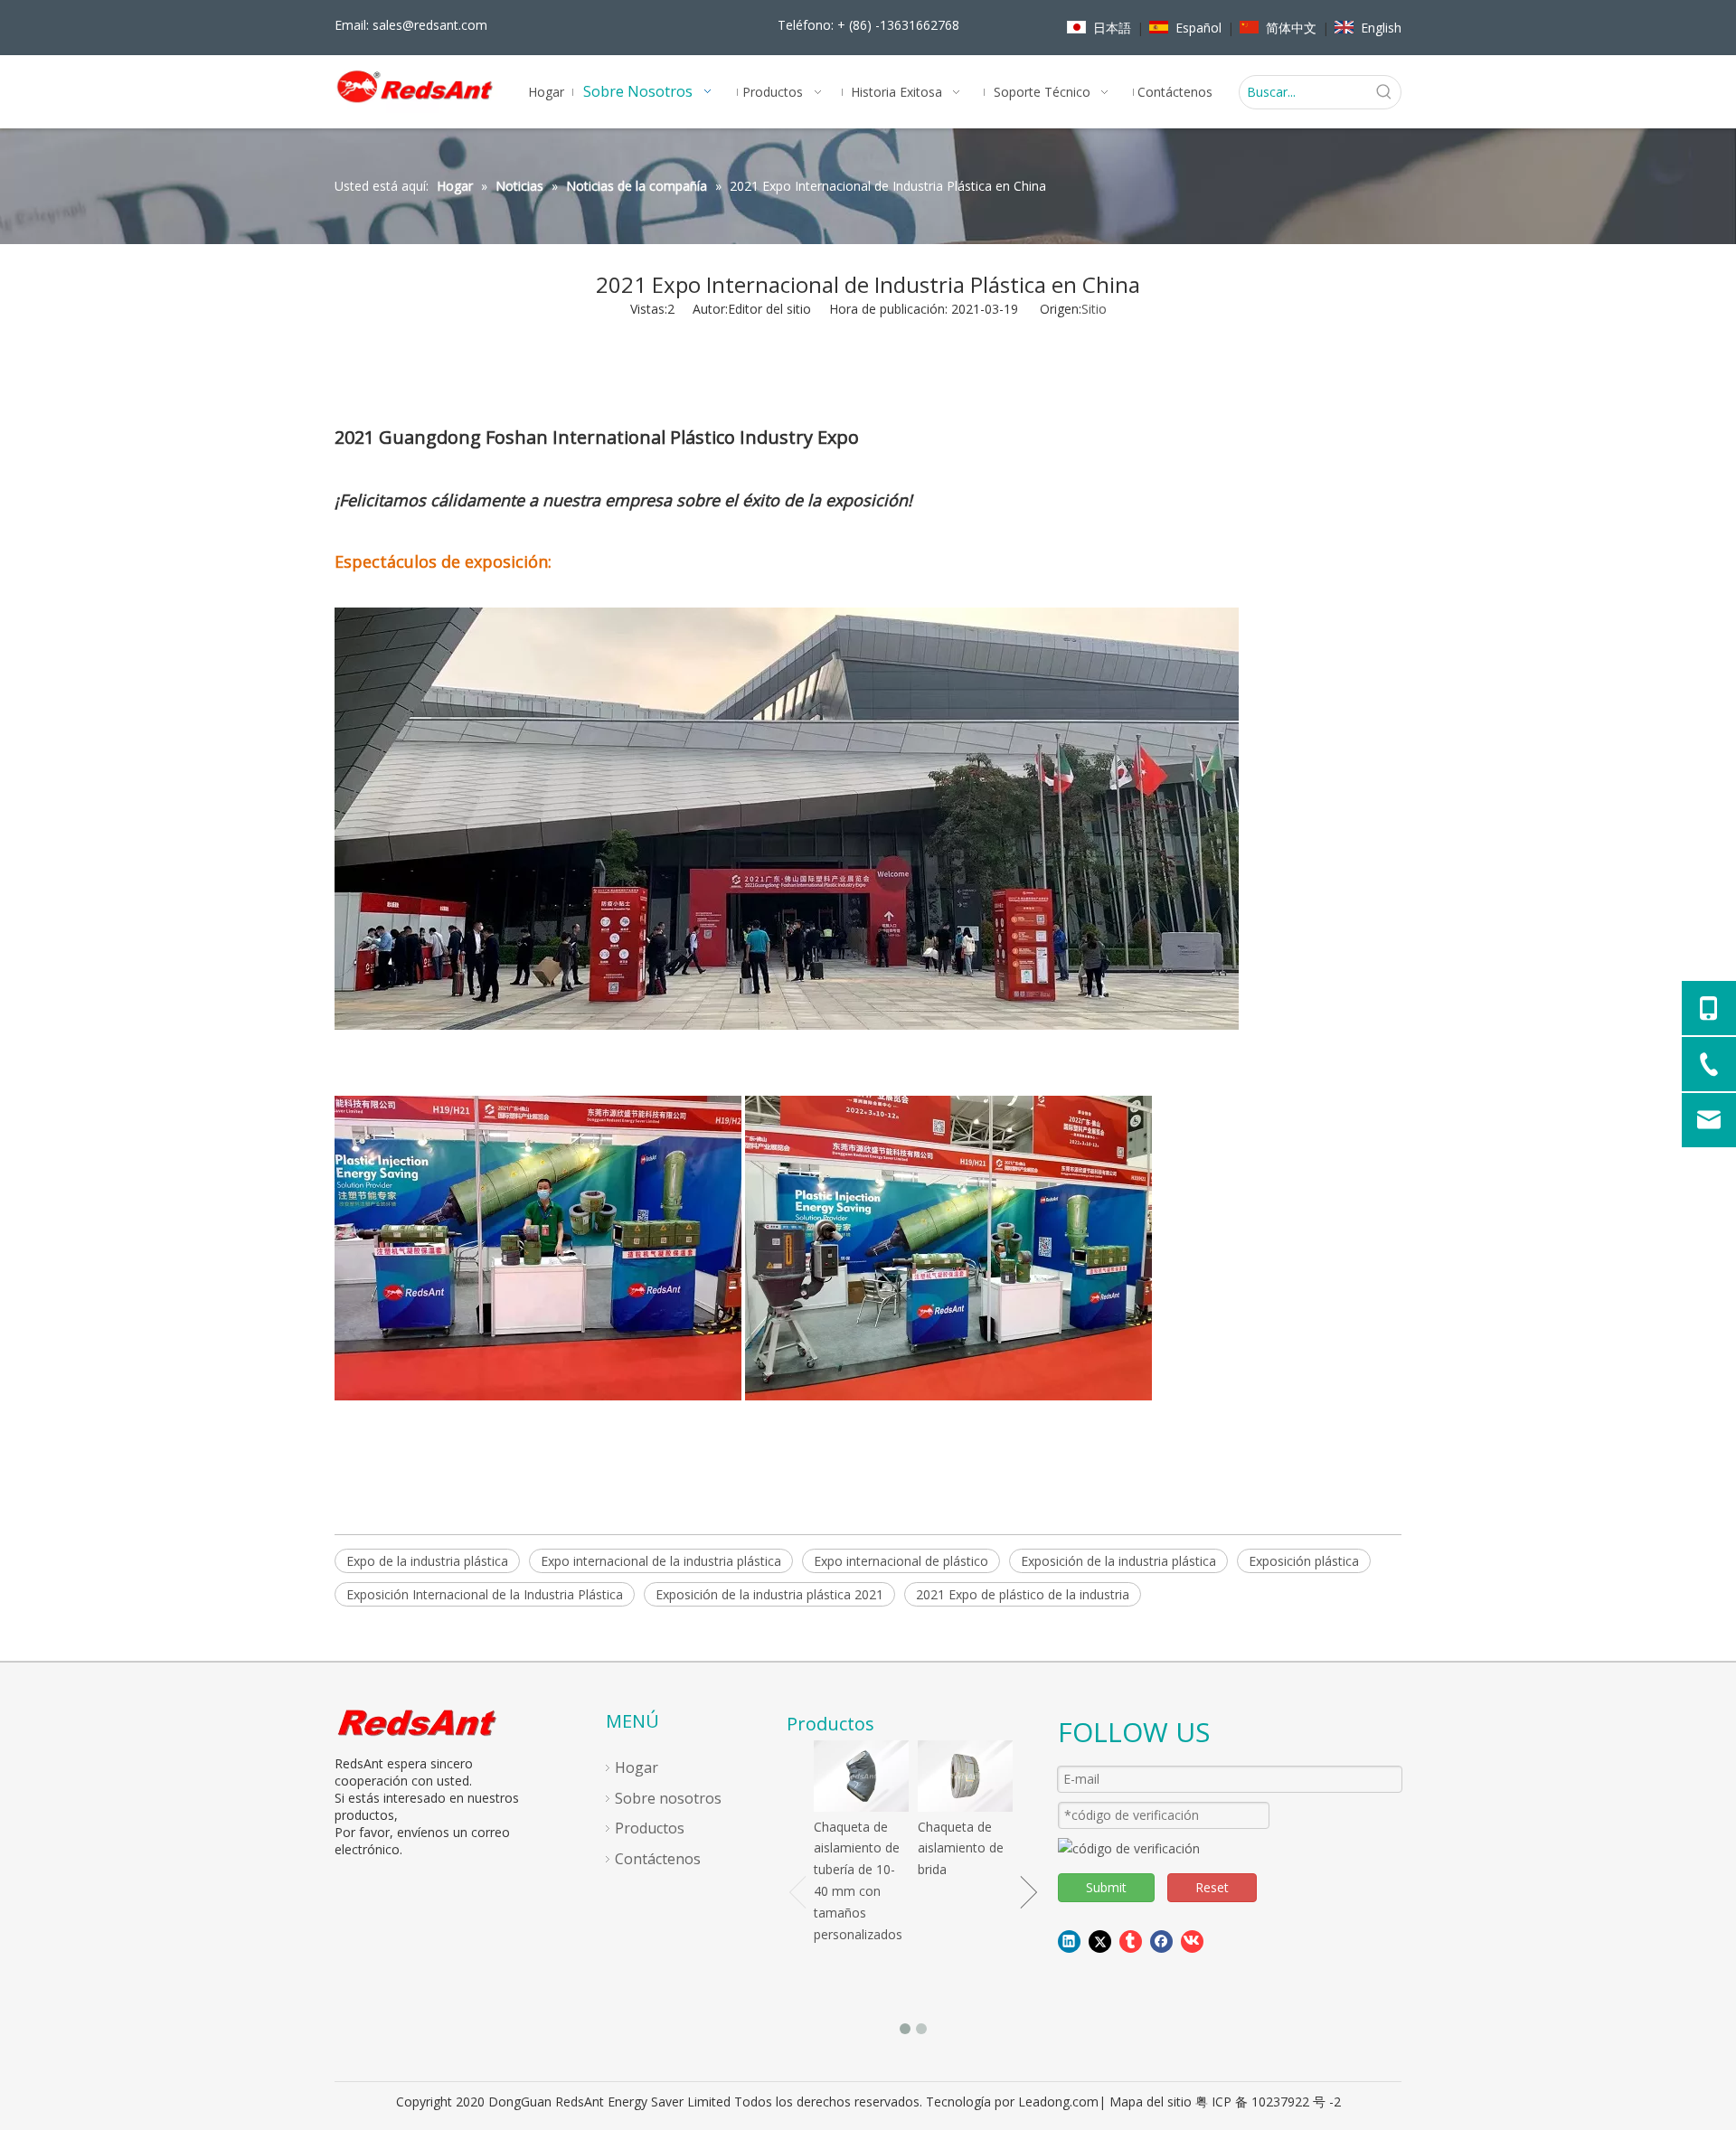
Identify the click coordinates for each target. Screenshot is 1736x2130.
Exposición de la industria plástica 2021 (769, 1594)
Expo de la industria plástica (427, 1561)
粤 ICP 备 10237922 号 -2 (1268, 2102)
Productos (650, 1828)
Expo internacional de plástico (901, 1561)
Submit (1106, 1887)
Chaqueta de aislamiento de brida (961, 1848)
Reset (1212, 1887)
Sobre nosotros (668, 1798)
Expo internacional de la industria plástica (661, 1561)
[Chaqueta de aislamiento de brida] (965, 1776)
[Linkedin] (1069, 1941)
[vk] (1192, 1941)
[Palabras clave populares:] (1384, 92)
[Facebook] (1161, 1941)
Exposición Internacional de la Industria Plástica (485, 1594)
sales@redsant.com (430, 25)
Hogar (637, 1767)
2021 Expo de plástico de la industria (1023, 1594)
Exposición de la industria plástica (1118, 1561)
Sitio (1094, 309)
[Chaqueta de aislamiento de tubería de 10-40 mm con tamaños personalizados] (861, 1776)
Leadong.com (1058, 2102)
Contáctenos (658, 1859)
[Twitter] (1100, 1941)
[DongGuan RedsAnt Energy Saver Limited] (419, 1722)
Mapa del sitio (1151, 2102)
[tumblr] (1131, 1941)
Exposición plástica (1304, 1561)
